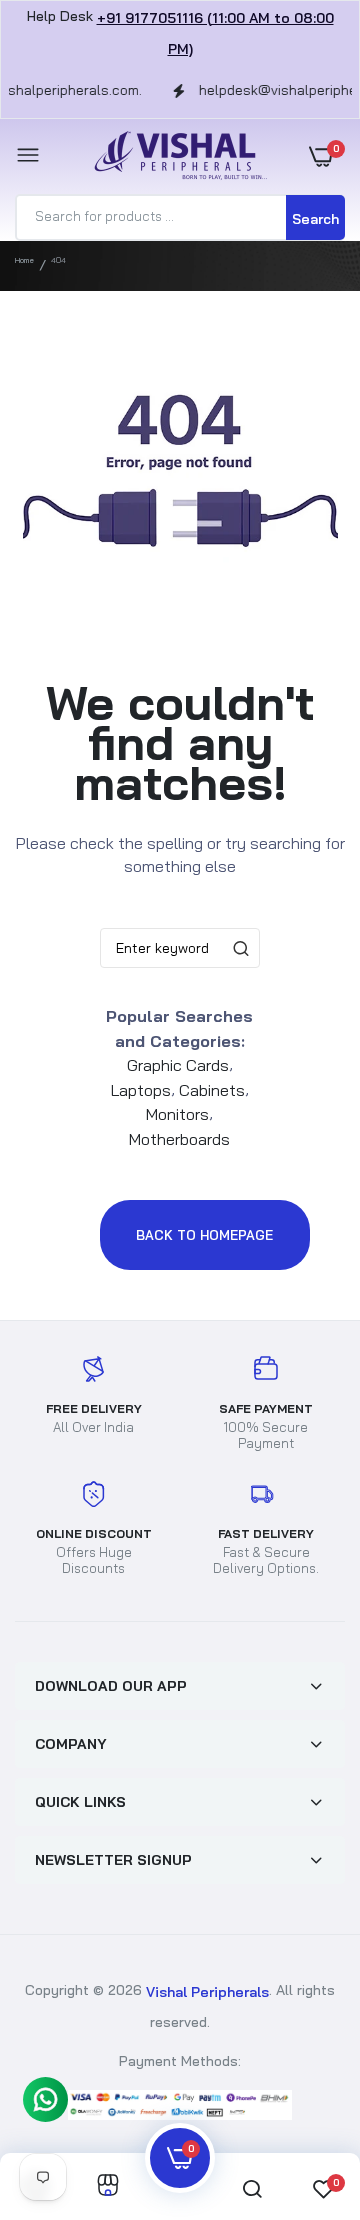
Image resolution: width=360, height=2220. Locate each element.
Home (24, 260)
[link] (108, 2186)
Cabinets (212, 1089)
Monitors (177, 1114)
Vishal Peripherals (207, 1992)
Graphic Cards (178, 1065)
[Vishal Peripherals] (175, 156)
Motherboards (179, 1138)
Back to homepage (204, 1235)
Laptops (141, 1089)
